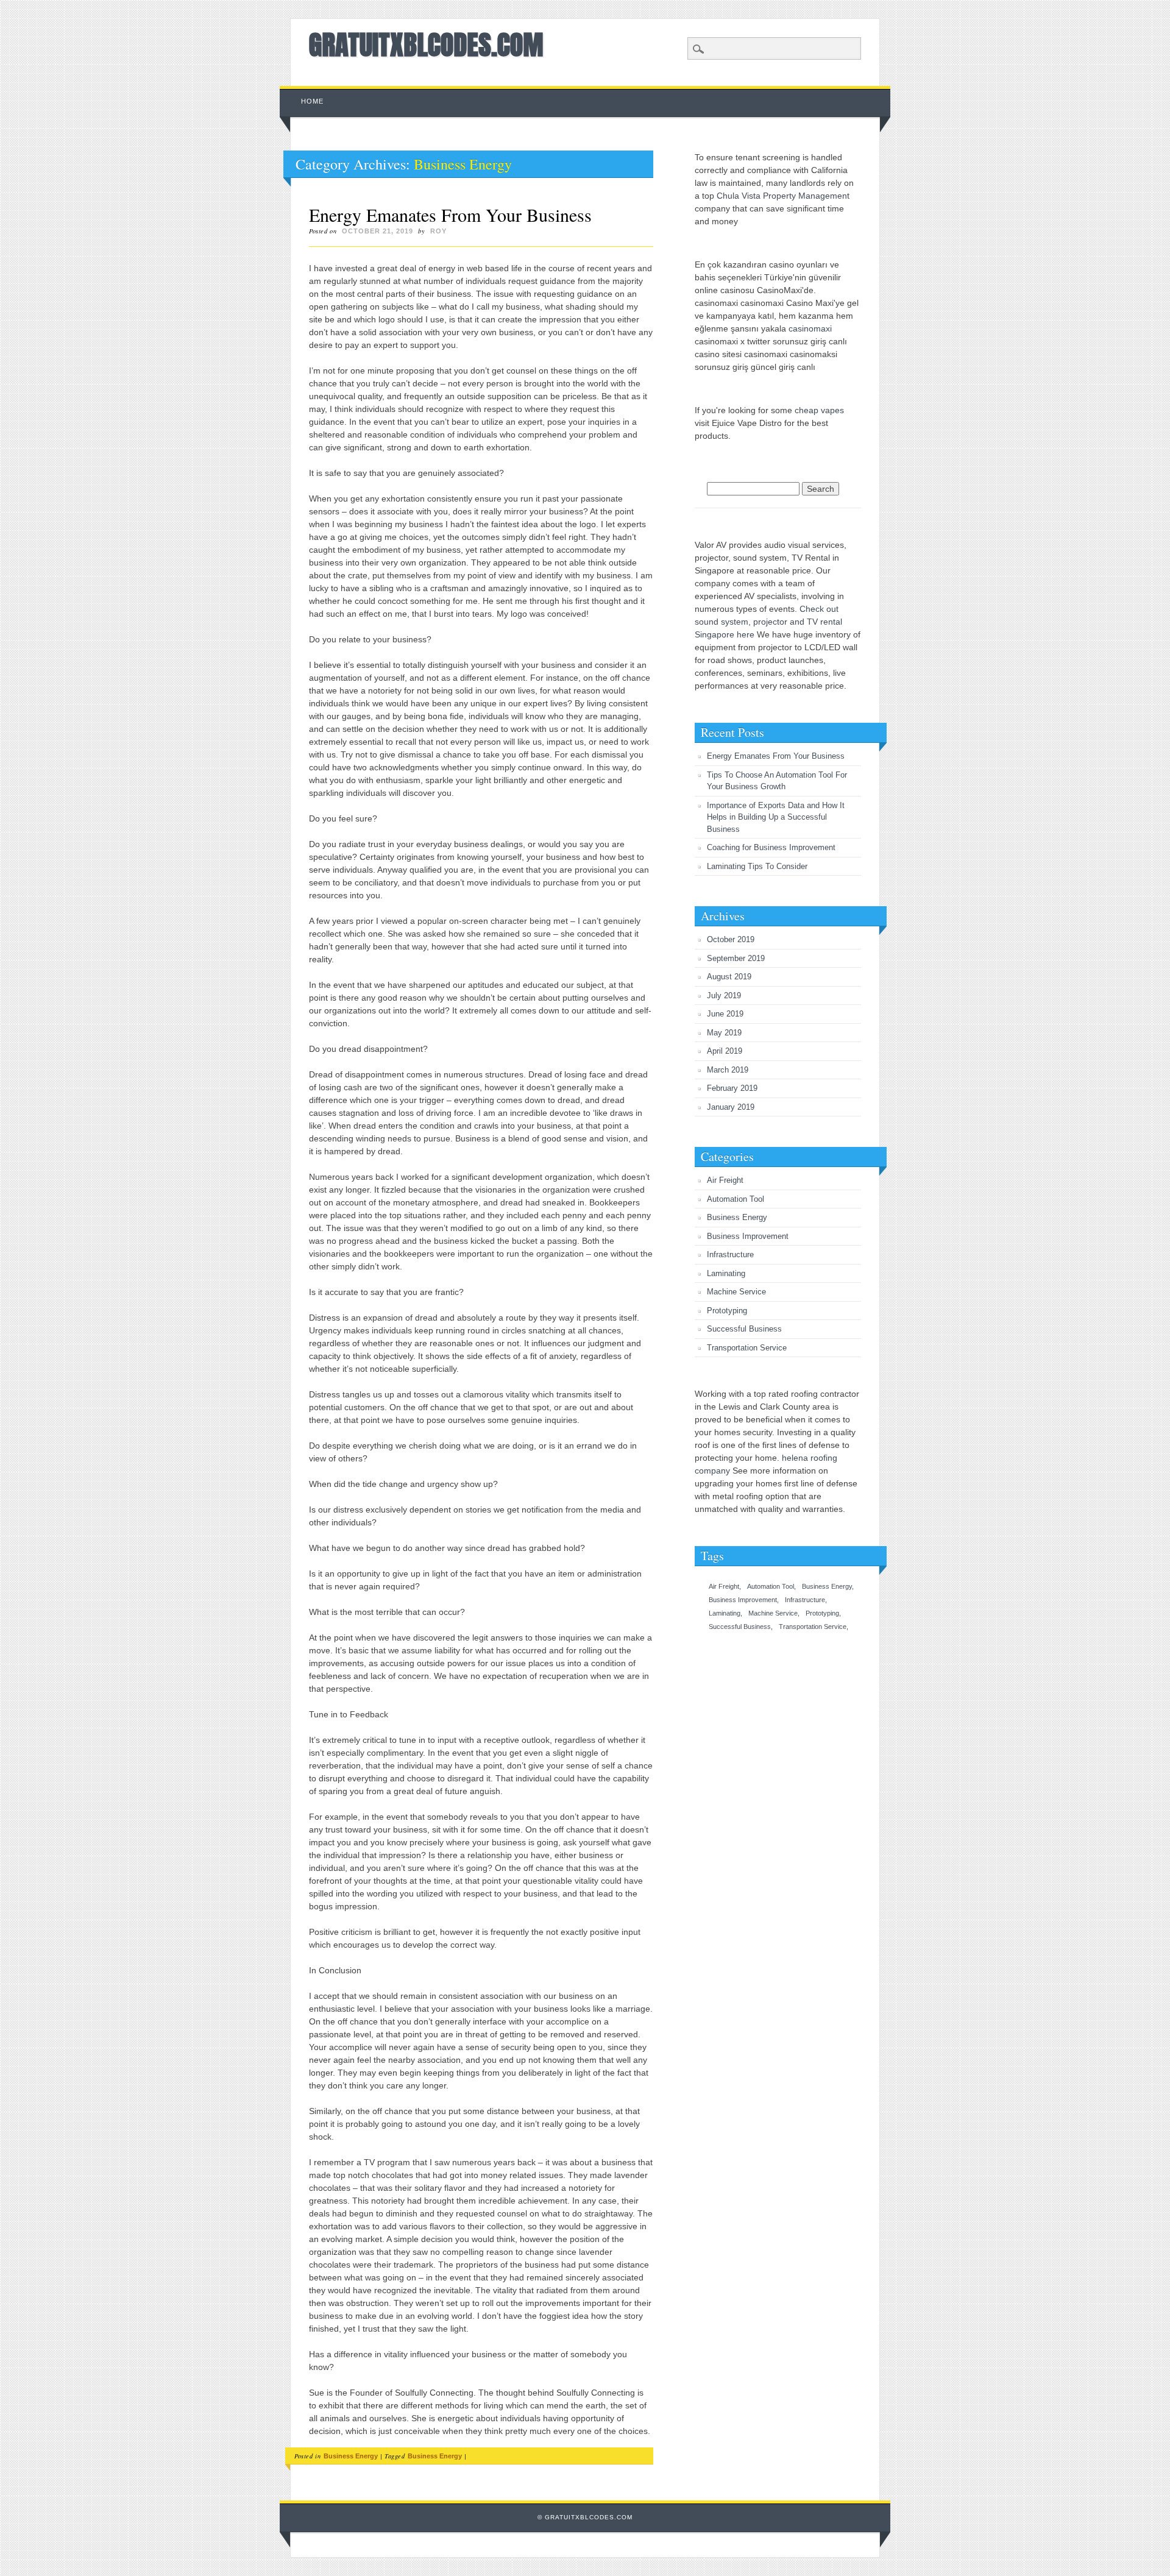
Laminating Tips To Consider (757, 866)
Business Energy (351, 2456)
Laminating (726, 1273)
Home (312, 101)
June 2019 (725, 1014)
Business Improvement (748, 1236)
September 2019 (736, 958)
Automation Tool (736, 1199)
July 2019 (724, 995)
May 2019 (724, 1033)
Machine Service (736, 1292)
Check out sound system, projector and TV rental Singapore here (768, 622)
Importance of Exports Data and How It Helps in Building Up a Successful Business (776, 817)
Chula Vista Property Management (783, 196)
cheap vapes (819, 410)
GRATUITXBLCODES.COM (426, 44)
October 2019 (731, 939)
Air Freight (725, 1180)
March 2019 (728, 1070)
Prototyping (727, 1311)
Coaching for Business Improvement (771, 847)
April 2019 (725, 1051)
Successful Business (744, 1329)
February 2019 (732, 1088)
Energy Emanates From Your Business (450, 215)
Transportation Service (747, 1348)
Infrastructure (730, 1254)
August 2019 (729, 977)
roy (438, 231)
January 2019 (731, 1107)
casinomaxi (810, 328)
